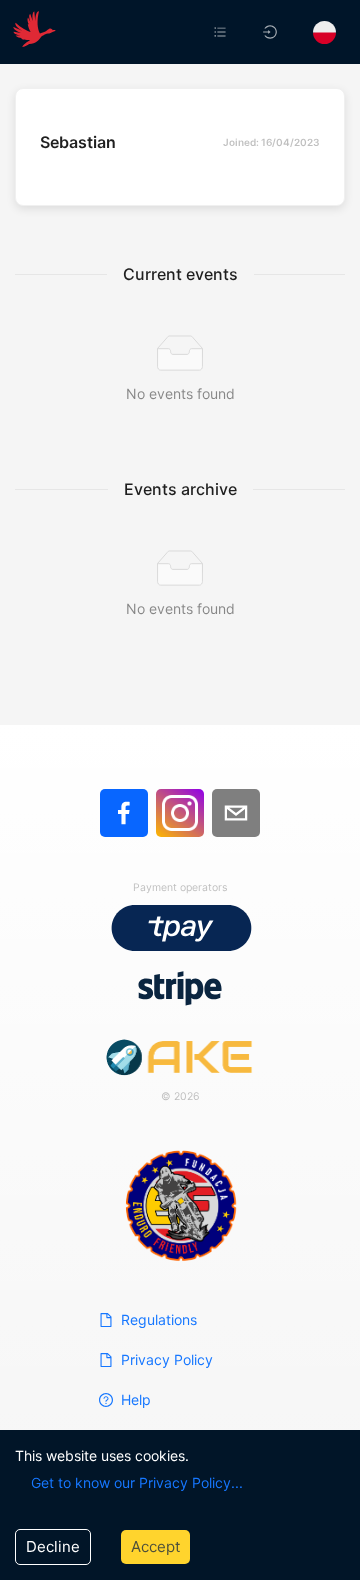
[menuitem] (222, 32)
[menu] (228, 32)
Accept (155, 1546)
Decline (53, 1546)
